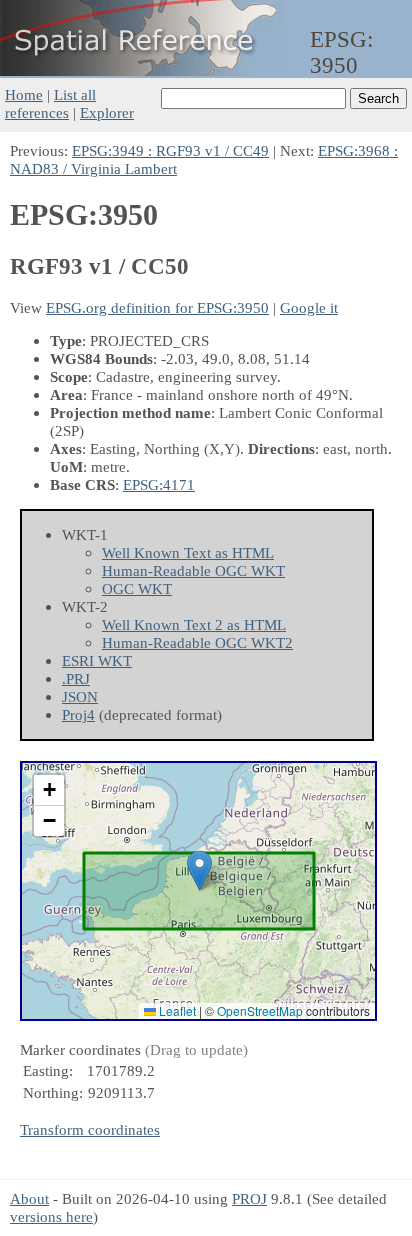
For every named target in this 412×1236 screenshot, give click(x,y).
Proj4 (78, 714)
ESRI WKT (97, 660)
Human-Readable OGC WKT (193, 570)
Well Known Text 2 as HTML (194, 624)
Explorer (107, 112)
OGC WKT (137, 588)
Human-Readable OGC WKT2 (197, 642)
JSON (80, 696)
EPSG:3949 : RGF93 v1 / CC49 (170, 150)
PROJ (249, 1198)
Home (24, 94)
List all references (50, 103)
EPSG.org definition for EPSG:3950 (157, 307)
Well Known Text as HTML (188, 552)
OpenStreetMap (260, 1010)
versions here (51, 1216)
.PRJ (76, 678)
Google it (309, 307)
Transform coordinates (90, 1129)
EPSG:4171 (159, 484)
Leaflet (176, 1010)
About (29, 1198)
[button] (199, 870)
